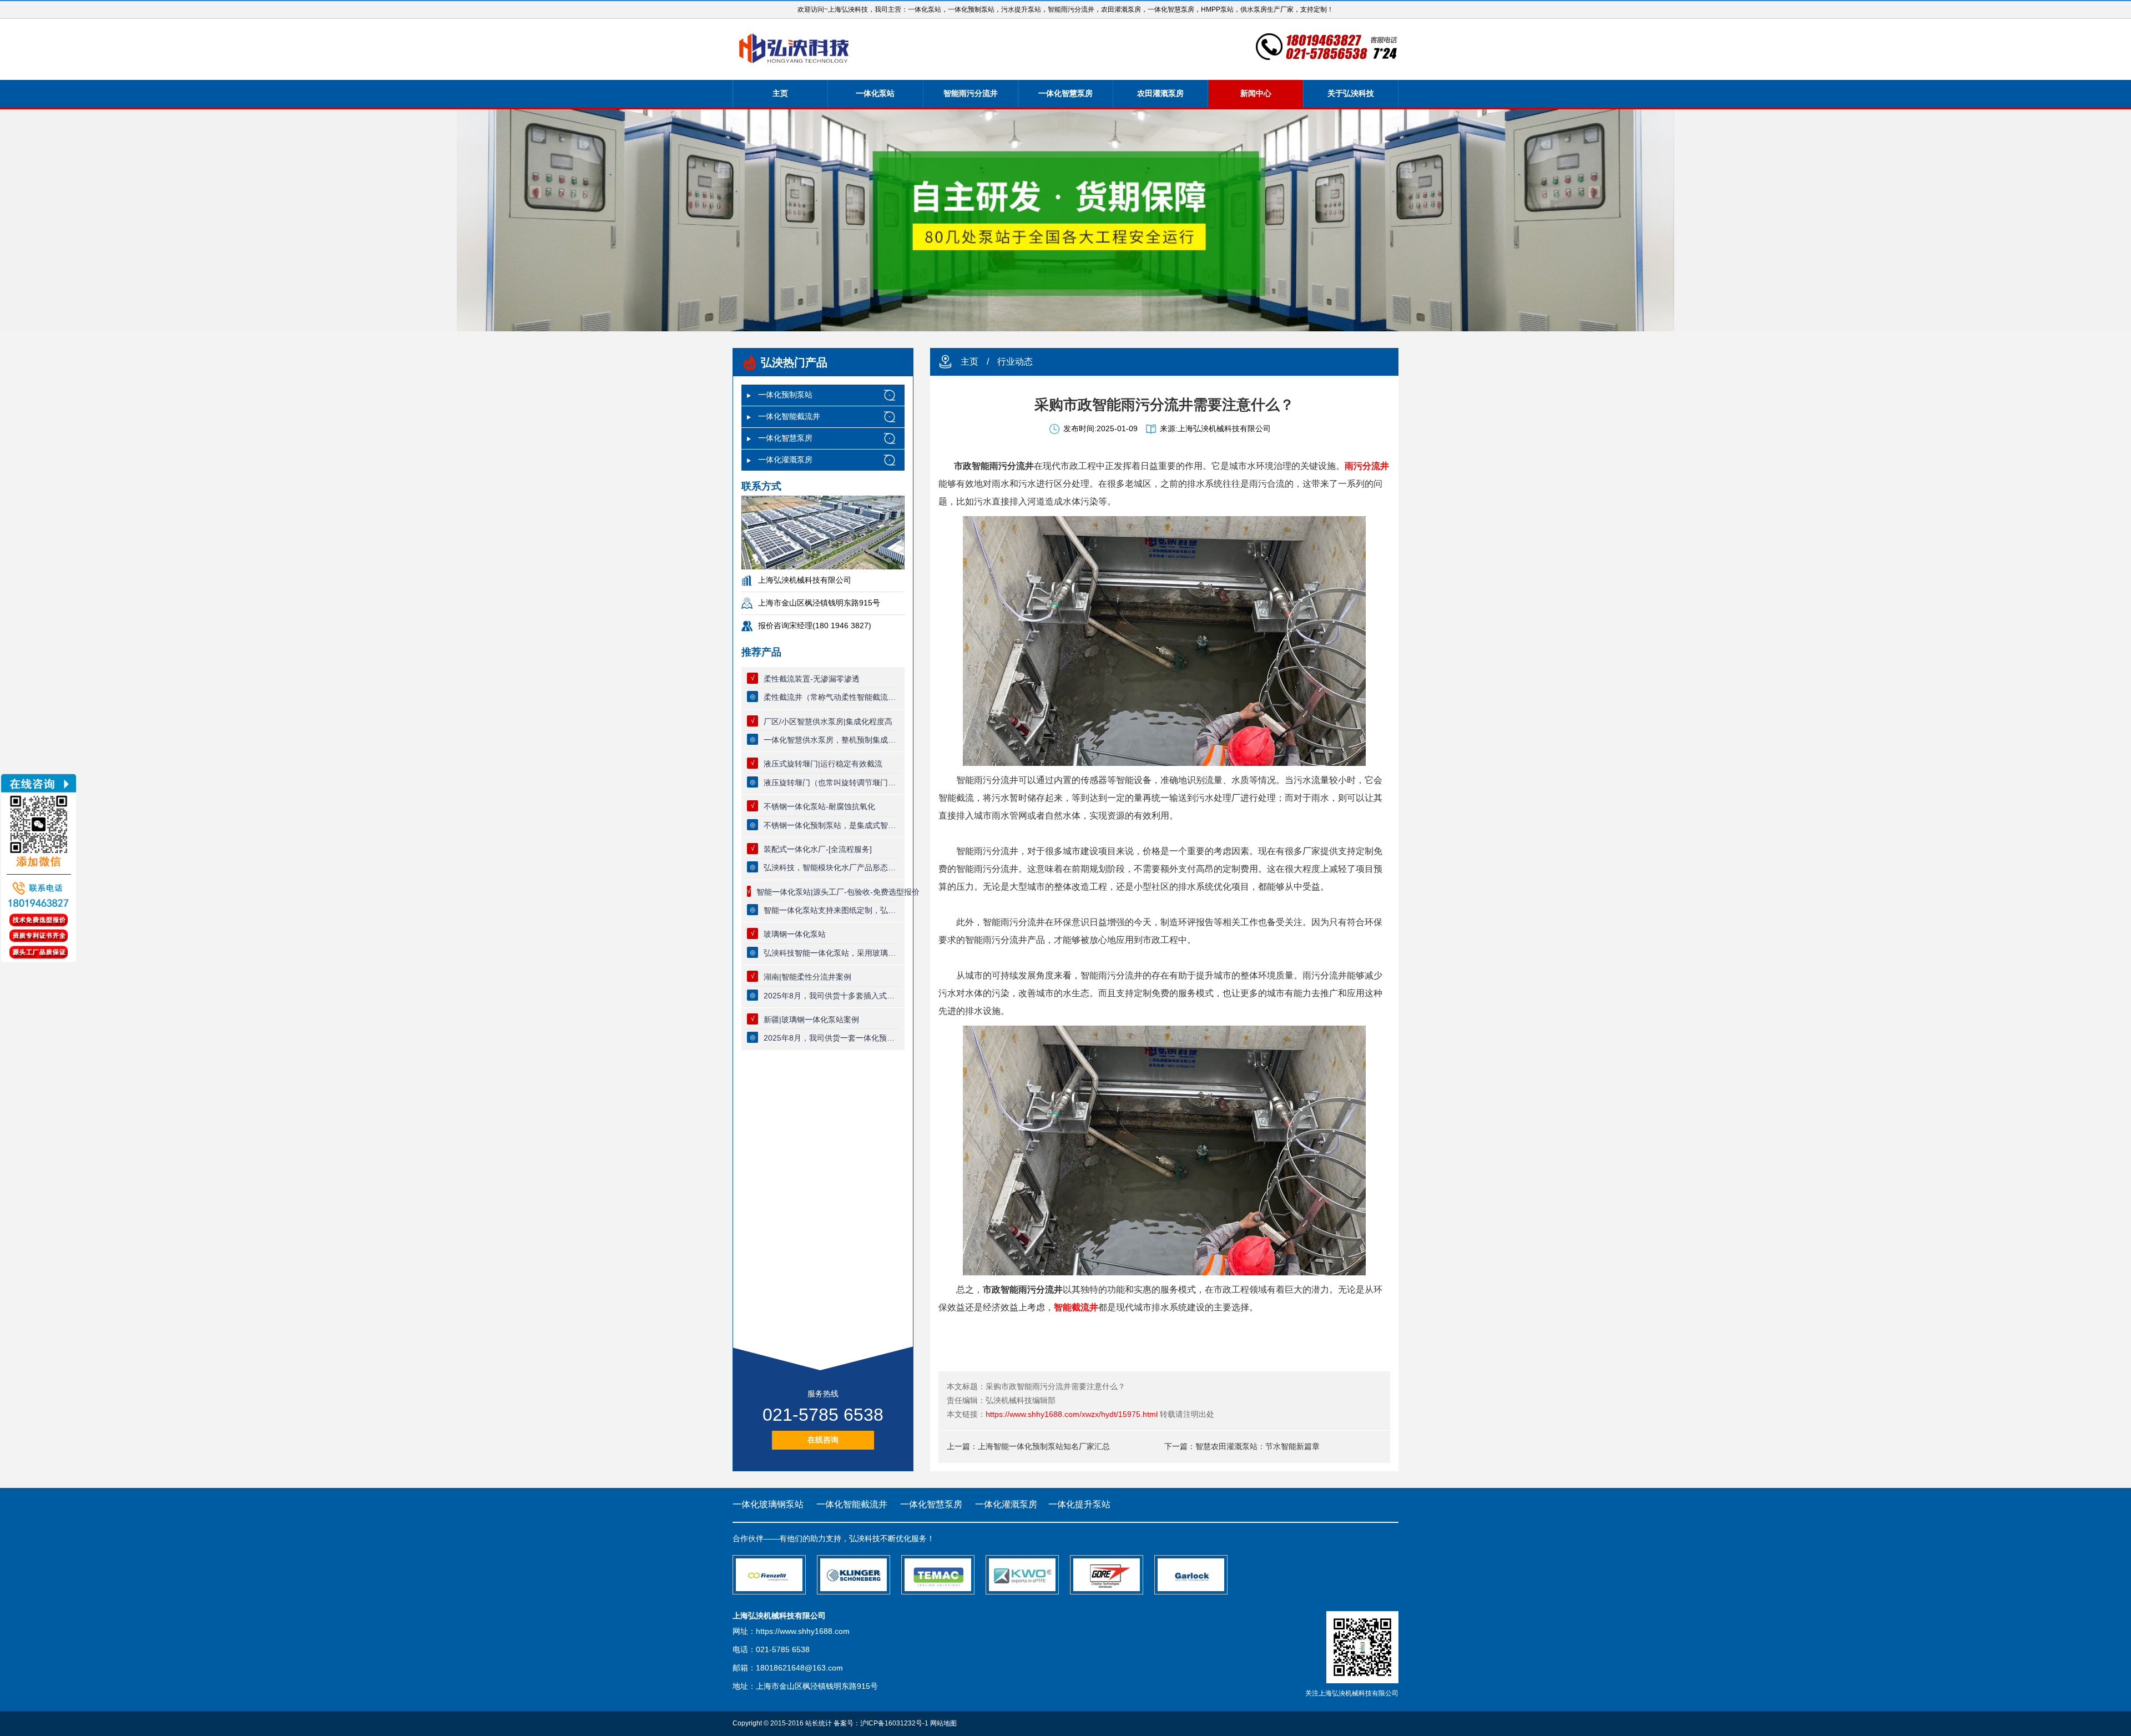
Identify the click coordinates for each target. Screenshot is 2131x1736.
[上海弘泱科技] (794, 49)
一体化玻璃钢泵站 (768, 1504)
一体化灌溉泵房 (785, 460)
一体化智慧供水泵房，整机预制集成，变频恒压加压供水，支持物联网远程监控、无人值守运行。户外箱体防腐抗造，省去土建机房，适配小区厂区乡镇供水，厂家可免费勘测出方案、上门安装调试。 (831, 740)
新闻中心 (1256, 93)
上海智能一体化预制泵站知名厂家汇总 (1044, 1446)
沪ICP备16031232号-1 (894, 1723)
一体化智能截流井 (789, 416)
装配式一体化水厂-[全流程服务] (818, 849)
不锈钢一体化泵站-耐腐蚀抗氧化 (819, 806)
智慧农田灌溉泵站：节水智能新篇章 (1258, 1446)
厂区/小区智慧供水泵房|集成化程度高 (828, 721)
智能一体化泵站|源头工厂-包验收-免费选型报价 (838, 892)
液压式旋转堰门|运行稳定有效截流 (823, 764)
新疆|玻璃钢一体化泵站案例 (811, 1020)
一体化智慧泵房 (1065, 93)
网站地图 (943, 1723)
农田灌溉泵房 (1160, 93)
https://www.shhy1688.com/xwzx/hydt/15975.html (1072, 1414)
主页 (780, 93)
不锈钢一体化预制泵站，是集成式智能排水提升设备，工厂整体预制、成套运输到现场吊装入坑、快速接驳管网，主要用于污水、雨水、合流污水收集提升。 (831, 825)
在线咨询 (823, 1440)
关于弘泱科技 (1351, 93)
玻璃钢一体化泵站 (795, 934)
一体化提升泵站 (1079, 1504)
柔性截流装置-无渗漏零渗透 (812, 679)
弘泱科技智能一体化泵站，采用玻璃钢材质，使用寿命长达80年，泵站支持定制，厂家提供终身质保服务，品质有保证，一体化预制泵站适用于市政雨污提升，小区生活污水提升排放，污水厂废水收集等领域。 (831, 953)
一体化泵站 (875, 93)
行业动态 (1015, 362)
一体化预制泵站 (785, 395)
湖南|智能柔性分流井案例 (807, 977)
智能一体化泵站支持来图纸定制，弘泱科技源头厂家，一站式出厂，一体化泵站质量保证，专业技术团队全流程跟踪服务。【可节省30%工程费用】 (831, 910)
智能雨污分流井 (971, 93)
